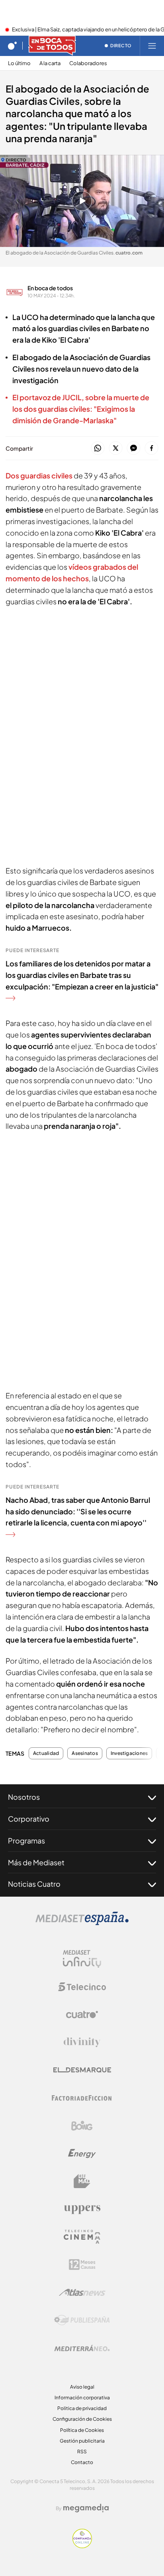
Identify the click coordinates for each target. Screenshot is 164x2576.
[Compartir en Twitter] (116, 448)
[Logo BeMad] (82, 2181)
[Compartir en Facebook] (151, 448)
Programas (26, 1840)
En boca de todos (50, 288)
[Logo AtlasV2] (82, 2292)
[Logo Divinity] (82, 2042)
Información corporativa (82, 2398)
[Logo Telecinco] (82, 1987)
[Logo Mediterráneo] (82, 2348)
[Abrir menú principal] (152, 46)
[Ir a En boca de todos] (52, 46)
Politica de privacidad (82, 2408)
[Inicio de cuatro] (12, 46)
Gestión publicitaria (82, 2441)
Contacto (82, 2462)
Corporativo (29, 1819)
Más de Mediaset (36, 1862)
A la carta (50, 63)
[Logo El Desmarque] (82, 2070)
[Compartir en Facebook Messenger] (134, 448)
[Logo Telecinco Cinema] (82, 2237)
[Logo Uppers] (82, 2209)
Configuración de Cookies (82, 2419)
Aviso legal (82, 2387)
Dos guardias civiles (39, 475)
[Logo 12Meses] (82, 2265)
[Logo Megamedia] (86, 2508)
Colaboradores (88, 63)
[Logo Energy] (82, 2154)
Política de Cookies (82, 2430)
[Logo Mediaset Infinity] (82, 1959)
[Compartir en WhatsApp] (98, 448)
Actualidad (46, 1753)
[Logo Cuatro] (82, 2015)
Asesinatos (85, 1753)
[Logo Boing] (82, 2126)
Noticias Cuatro (34, 1884)
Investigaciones (129, 1753)
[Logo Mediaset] (82, 1923)
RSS (82, 2452)
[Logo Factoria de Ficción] (82, 2098)
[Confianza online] (82, 2546)
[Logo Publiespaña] (82, 2320)
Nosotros (24, 1797)
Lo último (19, 63)
